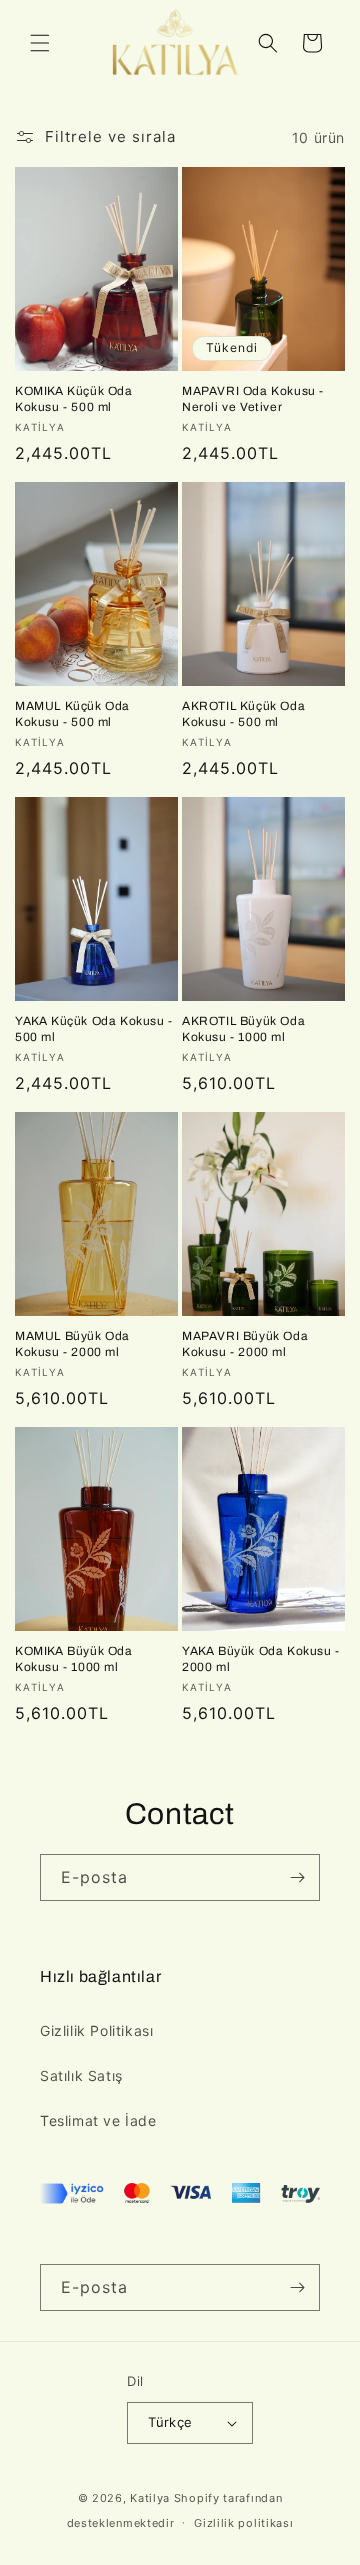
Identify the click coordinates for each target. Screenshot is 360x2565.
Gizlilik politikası (243, 2523)
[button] (40, 43)
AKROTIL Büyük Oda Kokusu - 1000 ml (243, 1029)
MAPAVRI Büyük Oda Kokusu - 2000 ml (245, 1344)
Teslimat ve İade (98, 2120)
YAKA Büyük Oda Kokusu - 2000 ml (261, 1659)
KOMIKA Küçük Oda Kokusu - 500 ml (74, 399)
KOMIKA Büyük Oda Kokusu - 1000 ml (74, 1659)
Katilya (150, 2498)
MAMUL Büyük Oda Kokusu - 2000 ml (72, 1344)
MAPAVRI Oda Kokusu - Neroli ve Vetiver (253, 399)
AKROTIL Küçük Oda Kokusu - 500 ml (243, 714)
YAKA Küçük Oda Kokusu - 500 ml (94, 1029)
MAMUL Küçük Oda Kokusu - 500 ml (72, 714)
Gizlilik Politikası (96, 2030)
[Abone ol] (297, 1877)
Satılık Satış (81, 2075)
